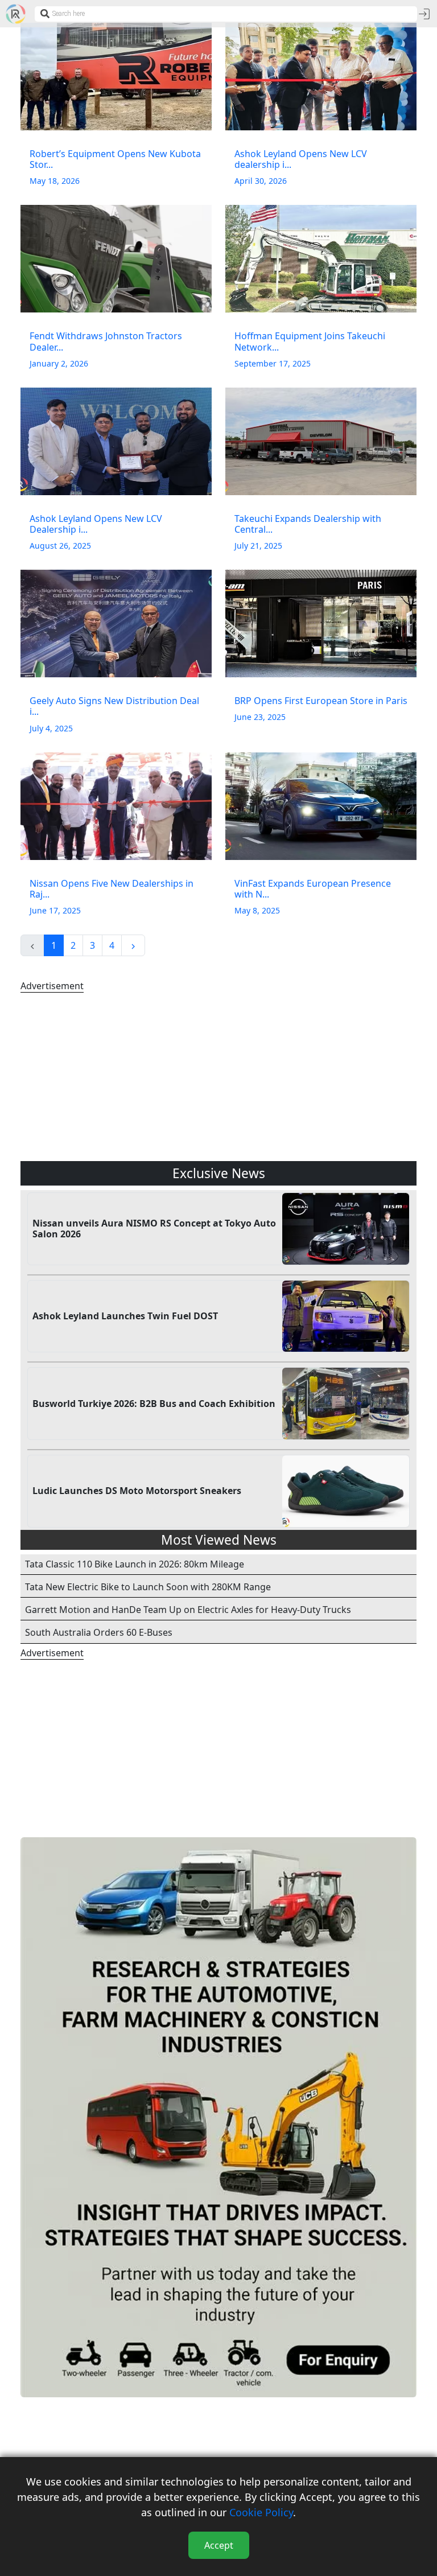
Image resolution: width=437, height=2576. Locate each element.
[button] (133, 945)
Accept (219, 2545)
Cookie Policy (261, 2512)
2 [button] (73, 945)
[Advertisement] (218, 1077)
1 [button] (54, 945)
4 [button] (112, 945)
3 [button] (92, 945)
